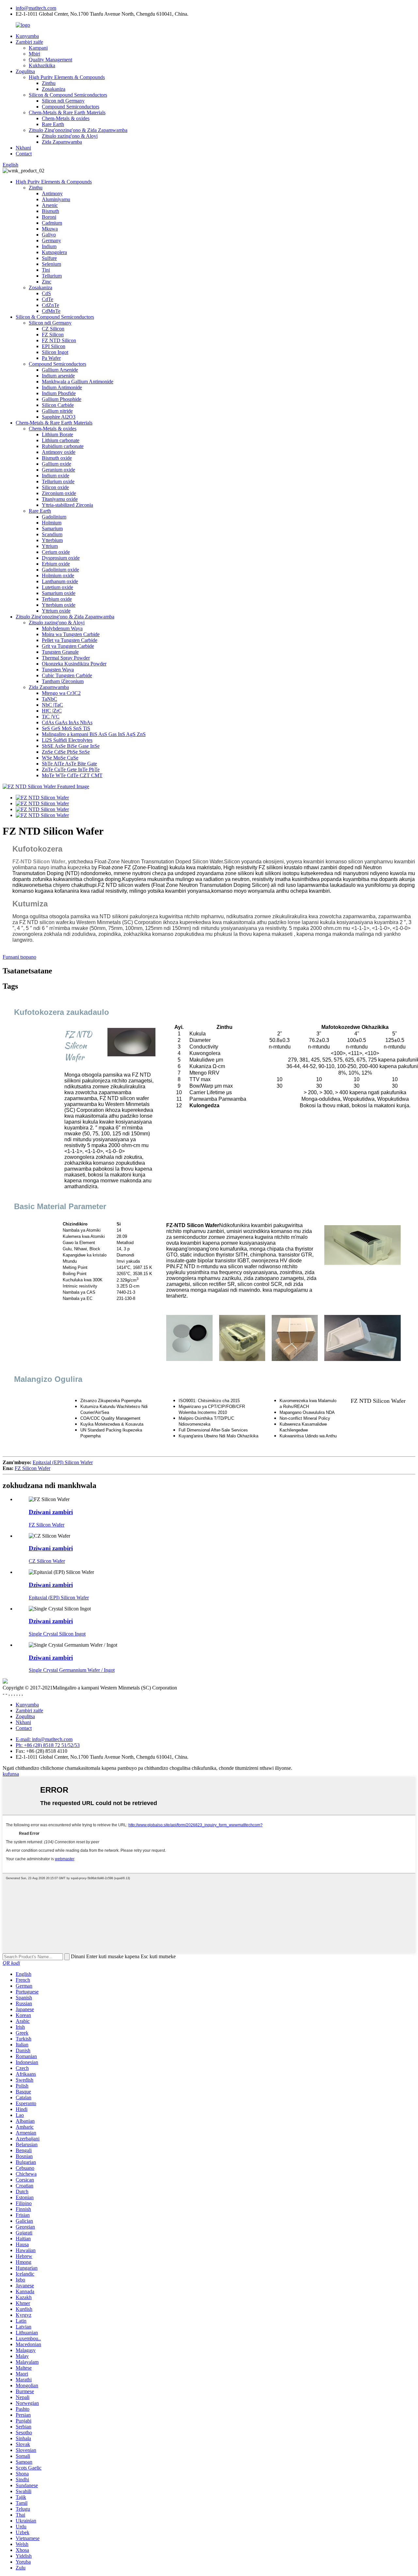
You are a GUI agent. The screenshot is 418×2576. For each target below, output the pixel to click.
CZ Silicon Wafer (47, 1561)
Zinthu (49, 83)
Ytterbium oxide (59, 605)
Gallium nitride (57, 411)
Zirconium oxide (59, 493)
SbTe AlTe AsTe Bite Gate (69, 764)
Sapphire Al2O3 (59, 417)
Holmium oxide (58, 576)
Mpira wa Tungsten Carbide (71, 634)
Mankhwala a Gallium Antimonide (78, 382)
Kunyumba (27, 36)
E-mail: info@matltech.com (44, 1739)
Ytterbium (52, 540)
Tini (46, 270)
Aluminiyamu (56, 199)
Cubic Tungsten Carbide (67, 675)
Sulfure (49, 258)
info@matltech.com (36, 8)
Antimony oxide (59, 452)
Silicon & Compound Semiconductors (68, 95)
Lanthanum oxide (60, 581)
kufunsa (11, 1774)
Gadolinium (54, 517)
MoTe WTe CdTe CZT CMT (72, 775)
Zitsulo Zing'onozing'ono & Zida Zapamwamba (78, 130)
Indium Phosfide (59, 393)
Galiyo (49, 235)
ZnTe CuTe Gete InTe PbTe (71, 769)
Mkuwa (50, 229)
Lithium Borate (57, 434)
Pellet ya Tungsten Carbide (70, 640)
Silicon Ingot (55, 352)
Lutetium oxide (57, 587)
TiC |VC (51, 717)
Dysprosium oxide (61, 558)
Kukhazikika (42, 65)
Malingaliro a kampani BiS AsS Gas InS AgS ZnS (94, 734)
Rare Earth (53, 124)
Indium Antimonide (62, 387)
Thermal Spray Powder (66, 658)
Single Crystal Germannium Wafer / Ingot (72, 1670)
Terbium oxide (57, 599)
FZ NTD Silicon (59, 340)
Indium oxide (56, 476)
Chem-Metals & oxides (66, 118)
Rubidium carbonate (63, 446)
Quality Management (50, 60)
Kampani (38, 48)
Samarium (52, 528)
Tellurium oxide (58, 481)
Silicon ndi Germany (63, 101)
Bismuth (50, 211)
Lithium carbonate (61, 440)
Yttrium (50, 546)
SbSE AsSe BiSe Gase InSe (71, 746)
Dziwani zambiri (51, 1512)
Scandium (52, 534)
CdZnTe (50, 305)
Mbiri (34, 54)
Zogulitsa (25, 71)
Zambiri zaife (29, 42)
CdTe (48, 299)
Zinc (47, 282)
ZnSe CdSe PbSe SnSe (66, 752)
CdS (46, 293)
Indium (49, 246)
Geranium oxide (58, 470)
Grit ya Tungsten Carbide (68, 646)
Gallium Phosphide (62, 399)
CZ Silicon (53, 329)
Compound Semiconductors (71, 107)
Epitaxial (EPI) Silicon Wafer (63, 1462)
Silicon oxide (55, 487)
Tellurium (52, 276)
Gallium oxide (56, 464)
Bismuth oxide (57, 458)
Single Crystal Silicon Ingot (57, 1634)
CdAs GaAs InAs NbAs (67, 722)
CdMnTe (51, 311)
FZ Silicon (53, 335)
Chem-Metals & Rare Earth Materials (67, 112)
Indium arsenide (58, 376)
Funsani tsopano (19, 957)
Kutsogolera (54, 252)
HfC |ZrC (52, 711)
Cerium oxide (56, 552)
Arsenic (50, 205)
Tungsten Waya (58, 670)
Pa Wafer (51, 358)
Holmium (52, 523)
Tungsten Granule (60, 652)
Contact (24, 154)
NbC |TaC (52, 705)
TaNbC (49, 699)
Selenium (51, 264)
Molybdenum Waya (62, 628)
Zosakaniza (54, 89)
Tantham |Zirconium (63, 681)
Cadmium (52, 223)
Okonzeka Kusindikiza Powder (74, 664)
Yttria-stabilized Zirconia (67, 505)
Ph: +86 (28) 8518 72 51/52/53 (48, 1745)
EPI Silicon (54, 346)
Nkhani (23, 148)
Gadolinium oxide (60, 570)
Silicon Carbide (58, 405)
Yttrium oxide (56, 611)
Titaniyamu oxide (60, 499)
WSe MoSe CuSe (60, 758)
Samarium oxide (59, 593)
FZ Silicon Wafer (32, 1468)
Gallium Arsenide (60, 370)
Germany (51, 240)
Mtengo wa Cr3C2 (61, 693)
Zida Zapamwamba (62, 142)
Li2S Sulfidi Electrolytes (67, 740)
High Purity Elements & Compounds (67, 77)
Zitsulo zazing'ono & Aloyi (70, 136)
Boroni (49, 217)
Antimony (52, 193)
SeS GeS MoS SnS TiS (66, 728)
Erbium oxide (56, 564)
